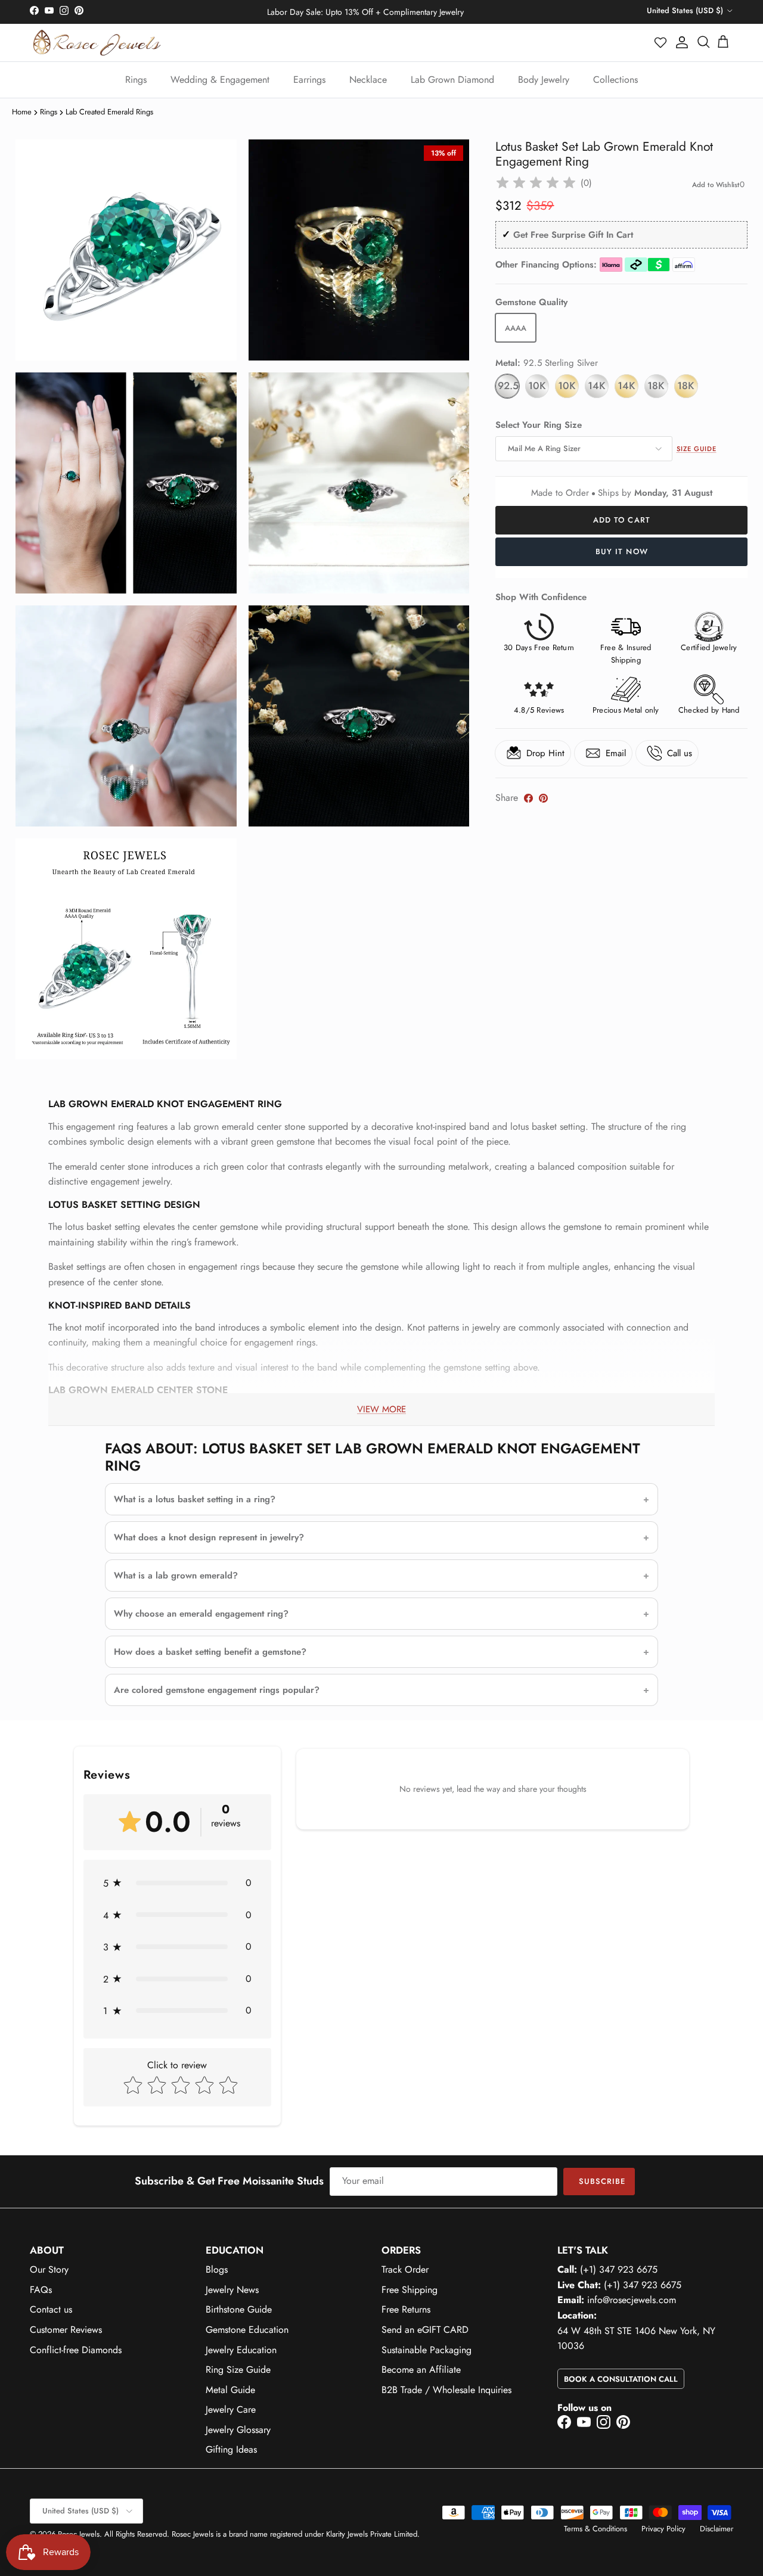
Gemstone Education (247, 2330)
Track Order (405, 2269)
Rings (136, 80)
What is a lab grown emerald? (176, 1576)
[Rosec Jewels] (97, 43)
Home (22, 112)
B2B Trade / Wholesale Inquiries (446, 2390)
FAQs (41, 2290)
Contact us (51, 2309)
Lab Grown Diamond (452, 80)
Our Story (49, 2269)
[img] (536, 183)
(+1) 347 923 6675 (619, 2269)
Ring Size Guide (238, 2370)
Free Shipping (410, 2290)
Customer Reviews (66, 2330)
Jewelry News (232, 2290)
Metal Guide (230, 2390)
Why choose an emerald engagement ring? (201, 1614)
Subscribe (602, 2181)
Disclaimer (717, 2529)
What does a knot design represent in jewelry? (209, 1537)
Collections (615, 80)
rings (49, 112)
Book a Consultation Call (621, 2379)
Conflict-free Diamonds (76, 2350)
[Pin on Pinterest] (543, 798)
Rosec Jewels (79, 2534)
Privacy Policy (663, 2529)
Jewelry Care (231, 2409)
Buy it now (621, 551)
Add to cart (621, 520)
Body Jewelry (544, 80)
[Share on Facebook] (528, 798)
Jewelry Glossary (238, 2430)
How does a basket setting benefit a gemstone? (210, 1652)
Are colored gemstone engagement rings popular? (217, 1690)
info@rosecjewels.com (632, 2300)
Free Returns (406, 2309)
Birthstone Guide (239, 2309)
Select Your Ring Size (539, 425)
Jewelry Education (241, 2350)
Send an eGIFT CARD (425, 2330)
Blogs (217, 2269)
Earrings (309, 80)
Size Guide (697, 449)
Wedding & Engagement (220, 80)
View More (381, 1409)
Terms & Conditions (595, 2529)
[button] (661, 42)
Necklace (368, 80)
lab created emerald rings (109, 112)
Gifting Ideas (231, 2449)
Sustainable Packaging (427, 2350)
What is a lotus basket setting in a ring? (195, 1499)
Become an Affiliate (421, 2370)
